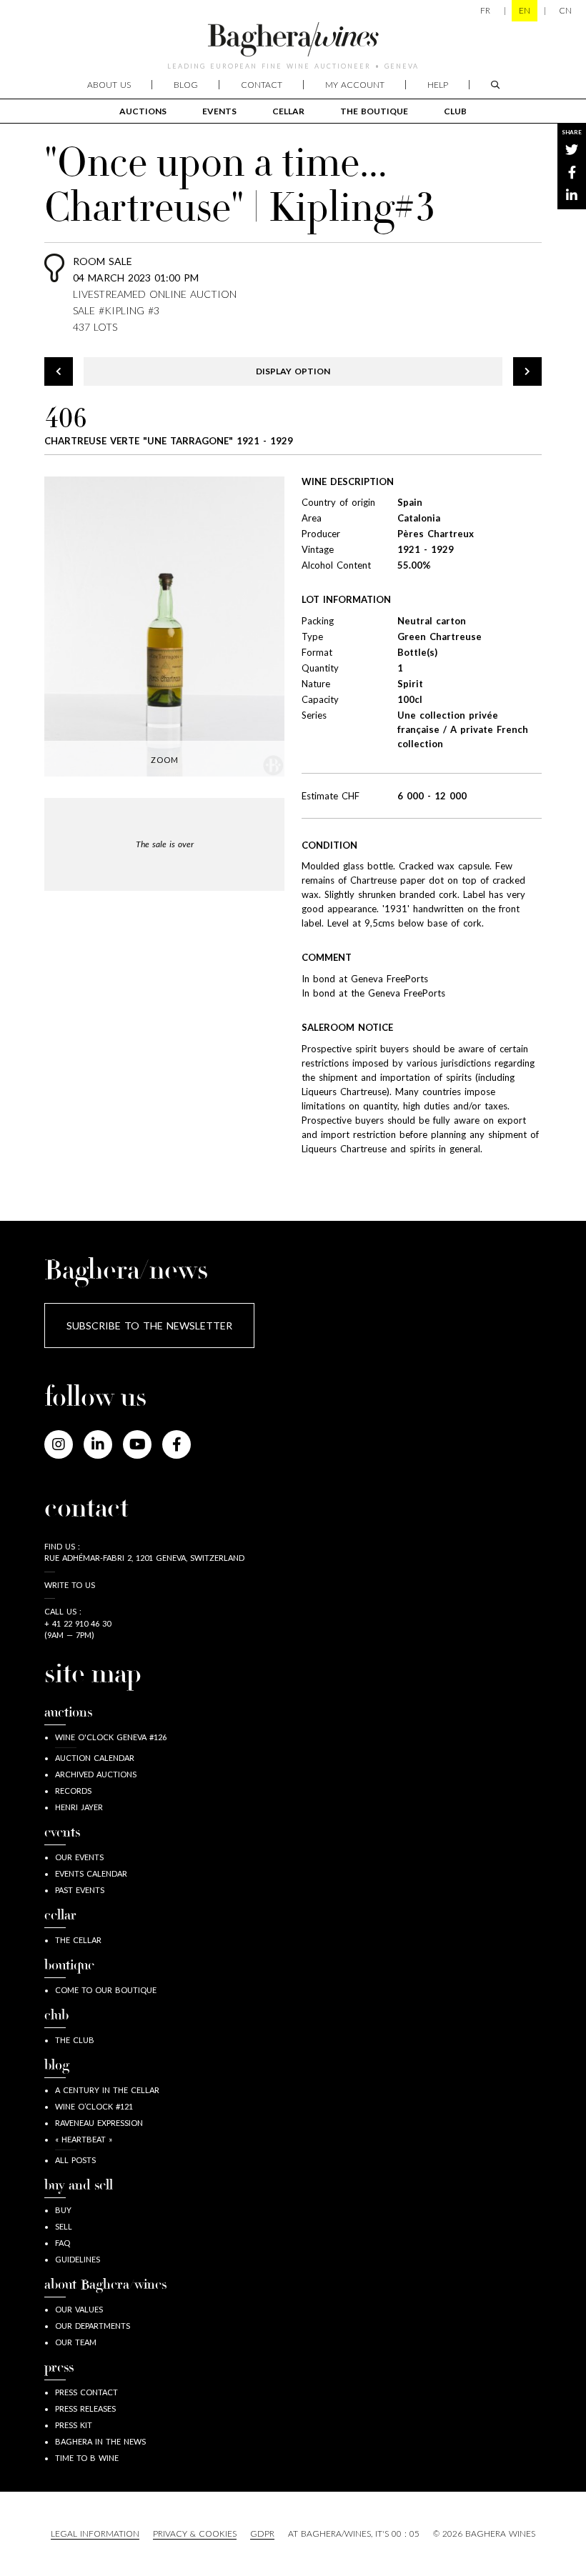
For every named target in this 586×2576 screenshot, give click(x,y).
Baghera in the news (100, 2441)
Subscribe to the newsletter (149, 1326)
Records (73, 1791)
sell (64, 2226)
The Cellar (78, 1940)
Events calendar (91, 1873)
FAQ (63, 2243)
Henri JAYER (79, 1807)
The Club (75, 2040)
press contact (86, 2392)
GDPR (262, 2533)
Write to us (70, 1585)
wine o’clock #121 (94, 2106)
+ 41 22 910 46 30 (78, 1623)
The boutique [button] (374, 111)
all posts (75, 2160)
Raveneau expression (99, 2123)
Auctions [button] (143, 111)
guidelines (78, 2259)
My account (355, 85)
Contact (262, 85)
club (455, 111)
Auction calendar (95, 1758)
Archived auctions (96, 1774)
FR (485, 10)
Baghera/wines (293, 39)
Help (438, 85)
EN (525, 10)
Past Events (80, 1890)
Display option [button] (293, 371)
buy (63, 2210)
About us (109, 85)
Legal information (95, 2533)
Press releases (85, 2408)
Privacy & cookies (195, 2533)
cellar (288, 111)
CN (565, 10)
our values (79, 2309)
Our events (79, 1857)
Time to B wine (87, 2458)
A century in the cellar (107, 2090)
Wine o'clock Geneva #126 (111, 1737)
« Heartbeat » (84, 2139)
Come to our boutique (106, 1990)
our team (76, 2342)
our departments (93, 2326)
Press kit (74, 2425)
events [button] (219, 111)
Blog (186, 85)
